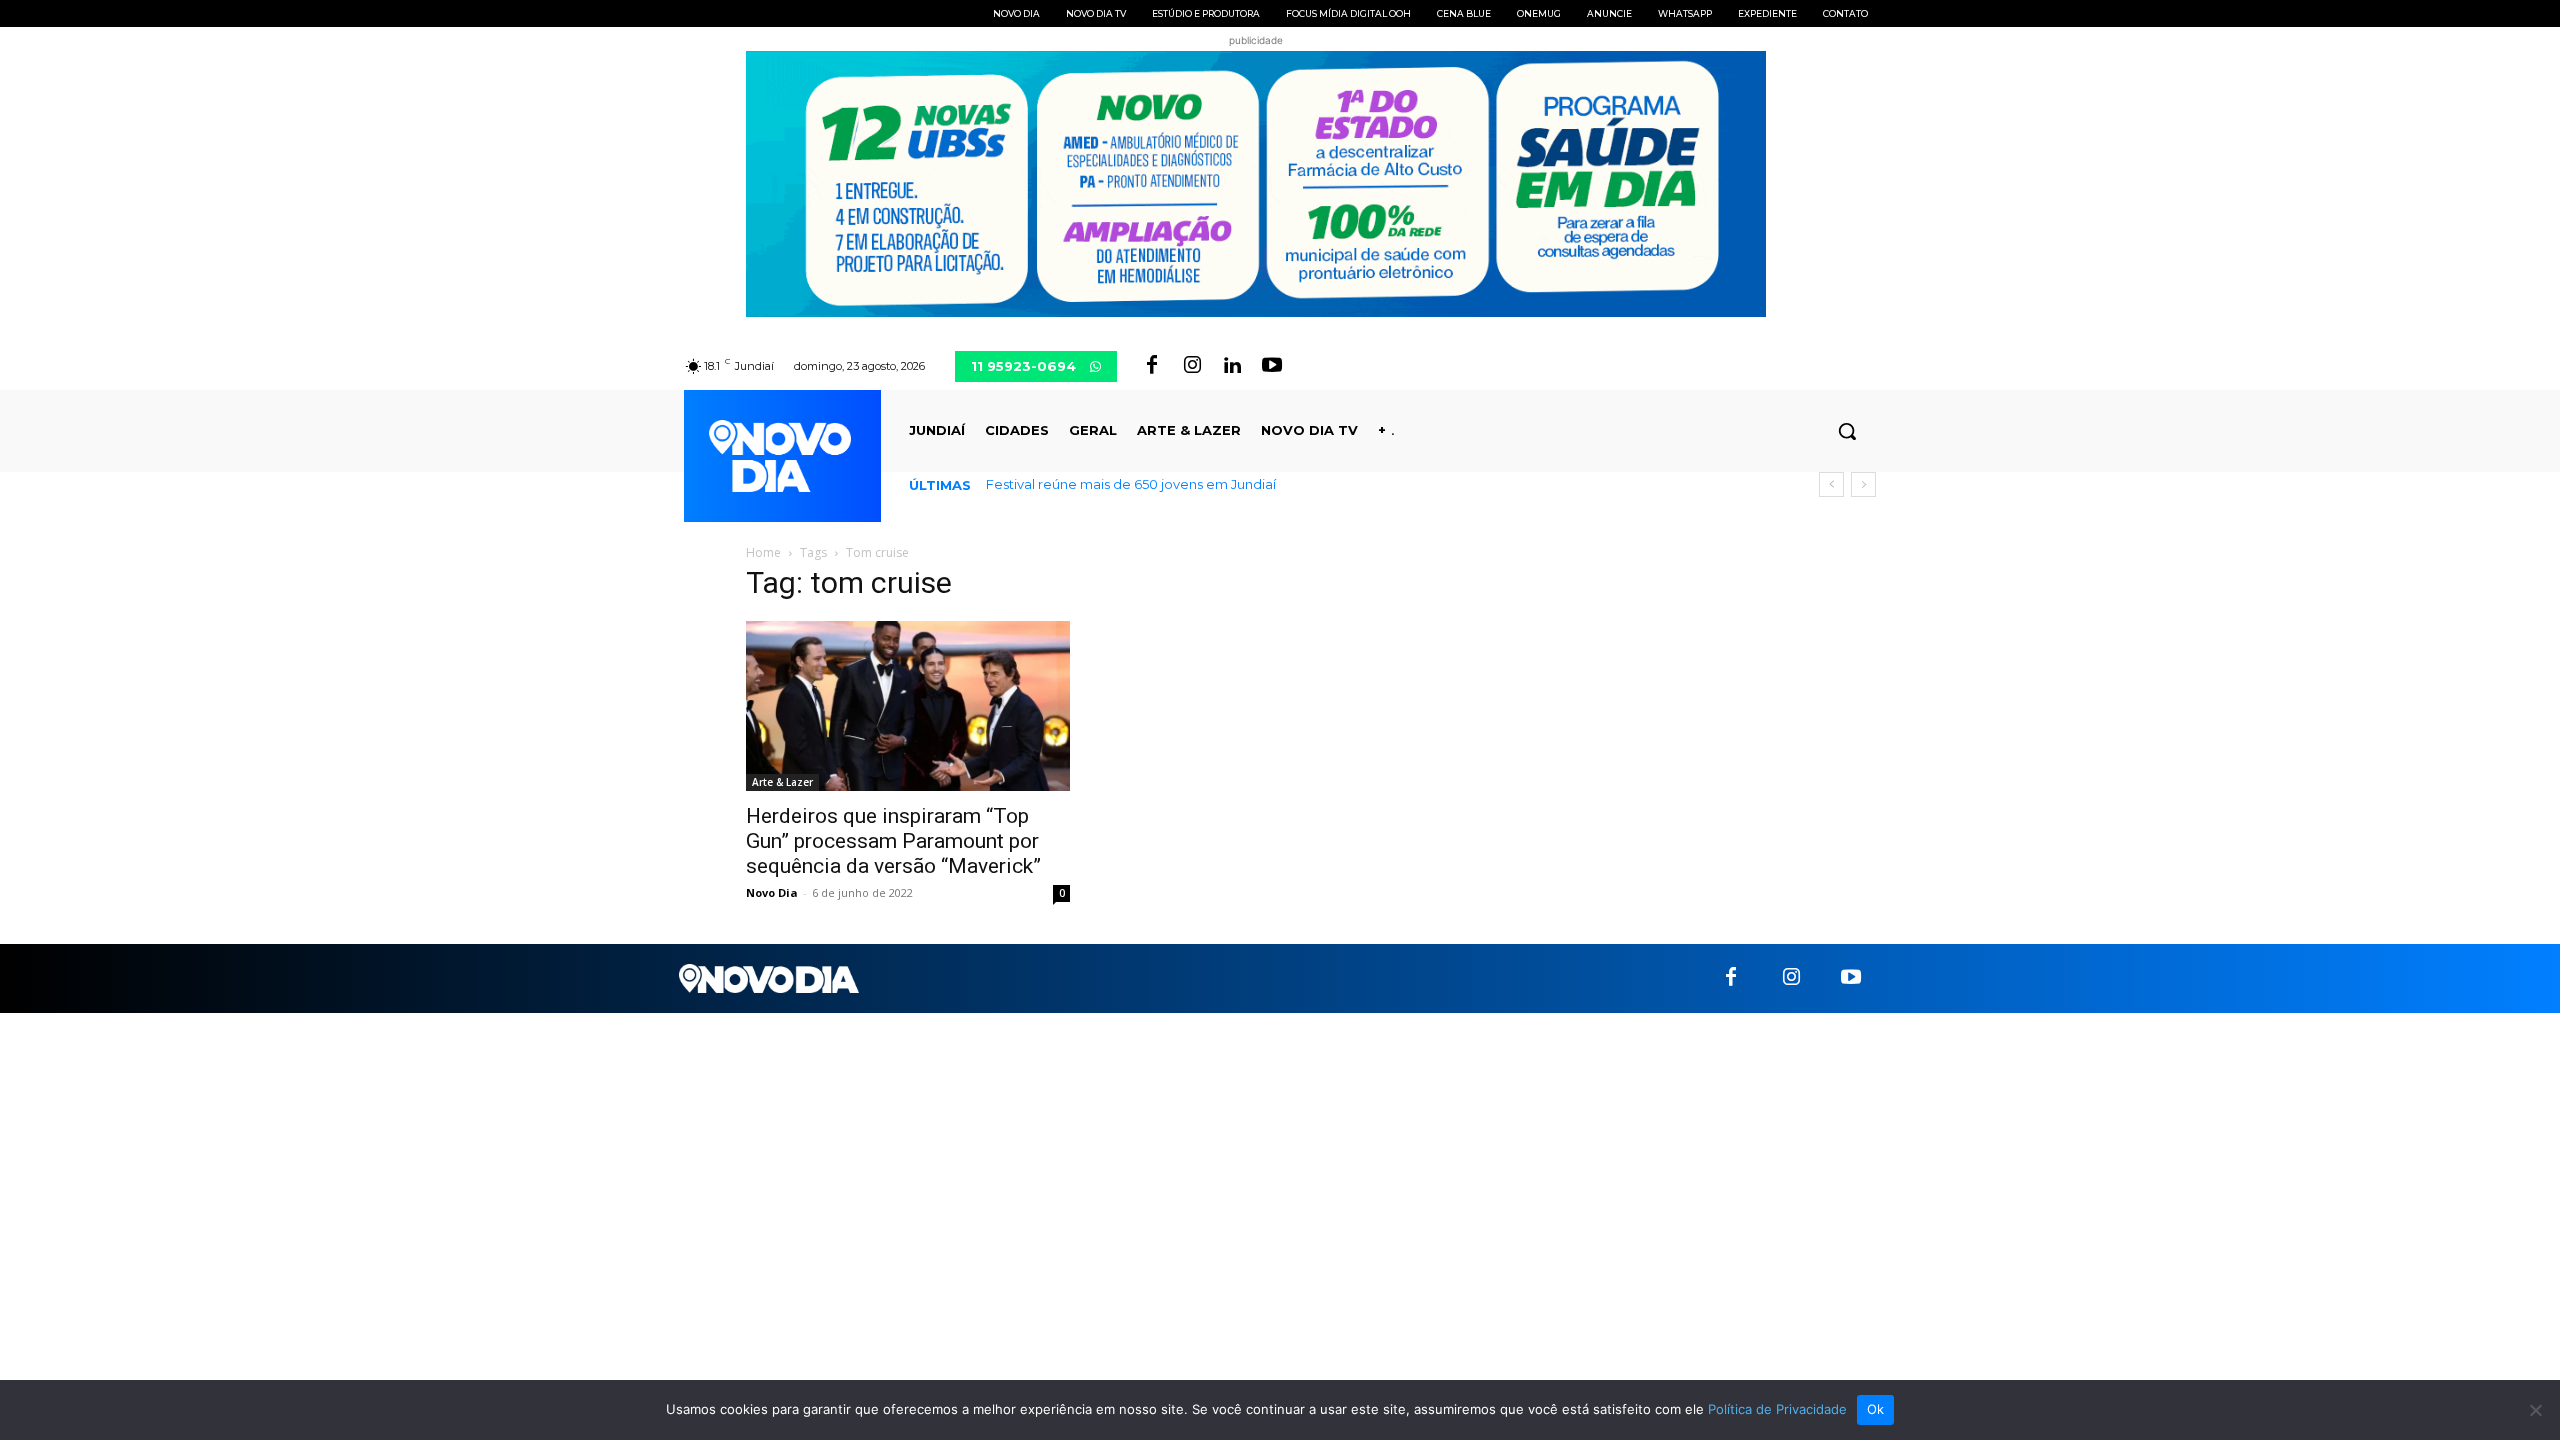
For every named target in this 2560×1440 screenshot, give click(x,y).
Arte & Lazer (782, 782)
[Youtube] (1272, 366)
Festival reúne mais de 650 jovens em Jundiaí (1131, 484)
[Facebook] (1152, 366)
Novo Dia (772, 892)
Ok (1876, 1409)
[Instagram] (1192, 366)
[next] (1863, 484)
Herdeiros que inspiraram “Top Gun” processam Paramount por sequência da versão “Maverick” (893, 841)
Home (763, 552)
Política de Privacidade (1777, 1409)
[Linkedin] (1232, 366)
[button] (1847, 431)
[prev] (1831, 484)
